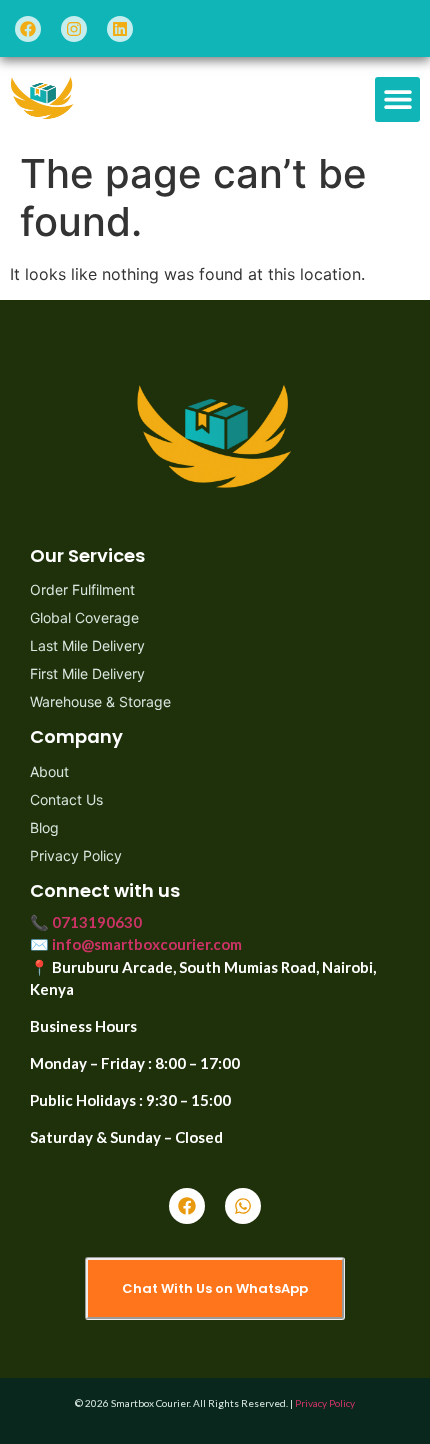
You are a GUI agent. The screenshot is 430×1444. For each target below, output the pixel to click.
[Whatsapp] (243, 1206)
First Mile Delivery (87, 673)
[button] (397, 99)
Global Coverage (84, 617)
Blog (44, 827)
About (49, 771)
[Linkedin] (120, 29)
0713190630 (97, 922)
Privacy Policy (76, 855)
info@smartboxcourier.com (147, 944)
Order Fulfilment (82, 589)
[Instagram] (74, 29)
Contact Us (66, 799)
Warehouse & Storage (100, 701)
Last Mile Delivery (87, 645)
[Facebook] (28, 29)
